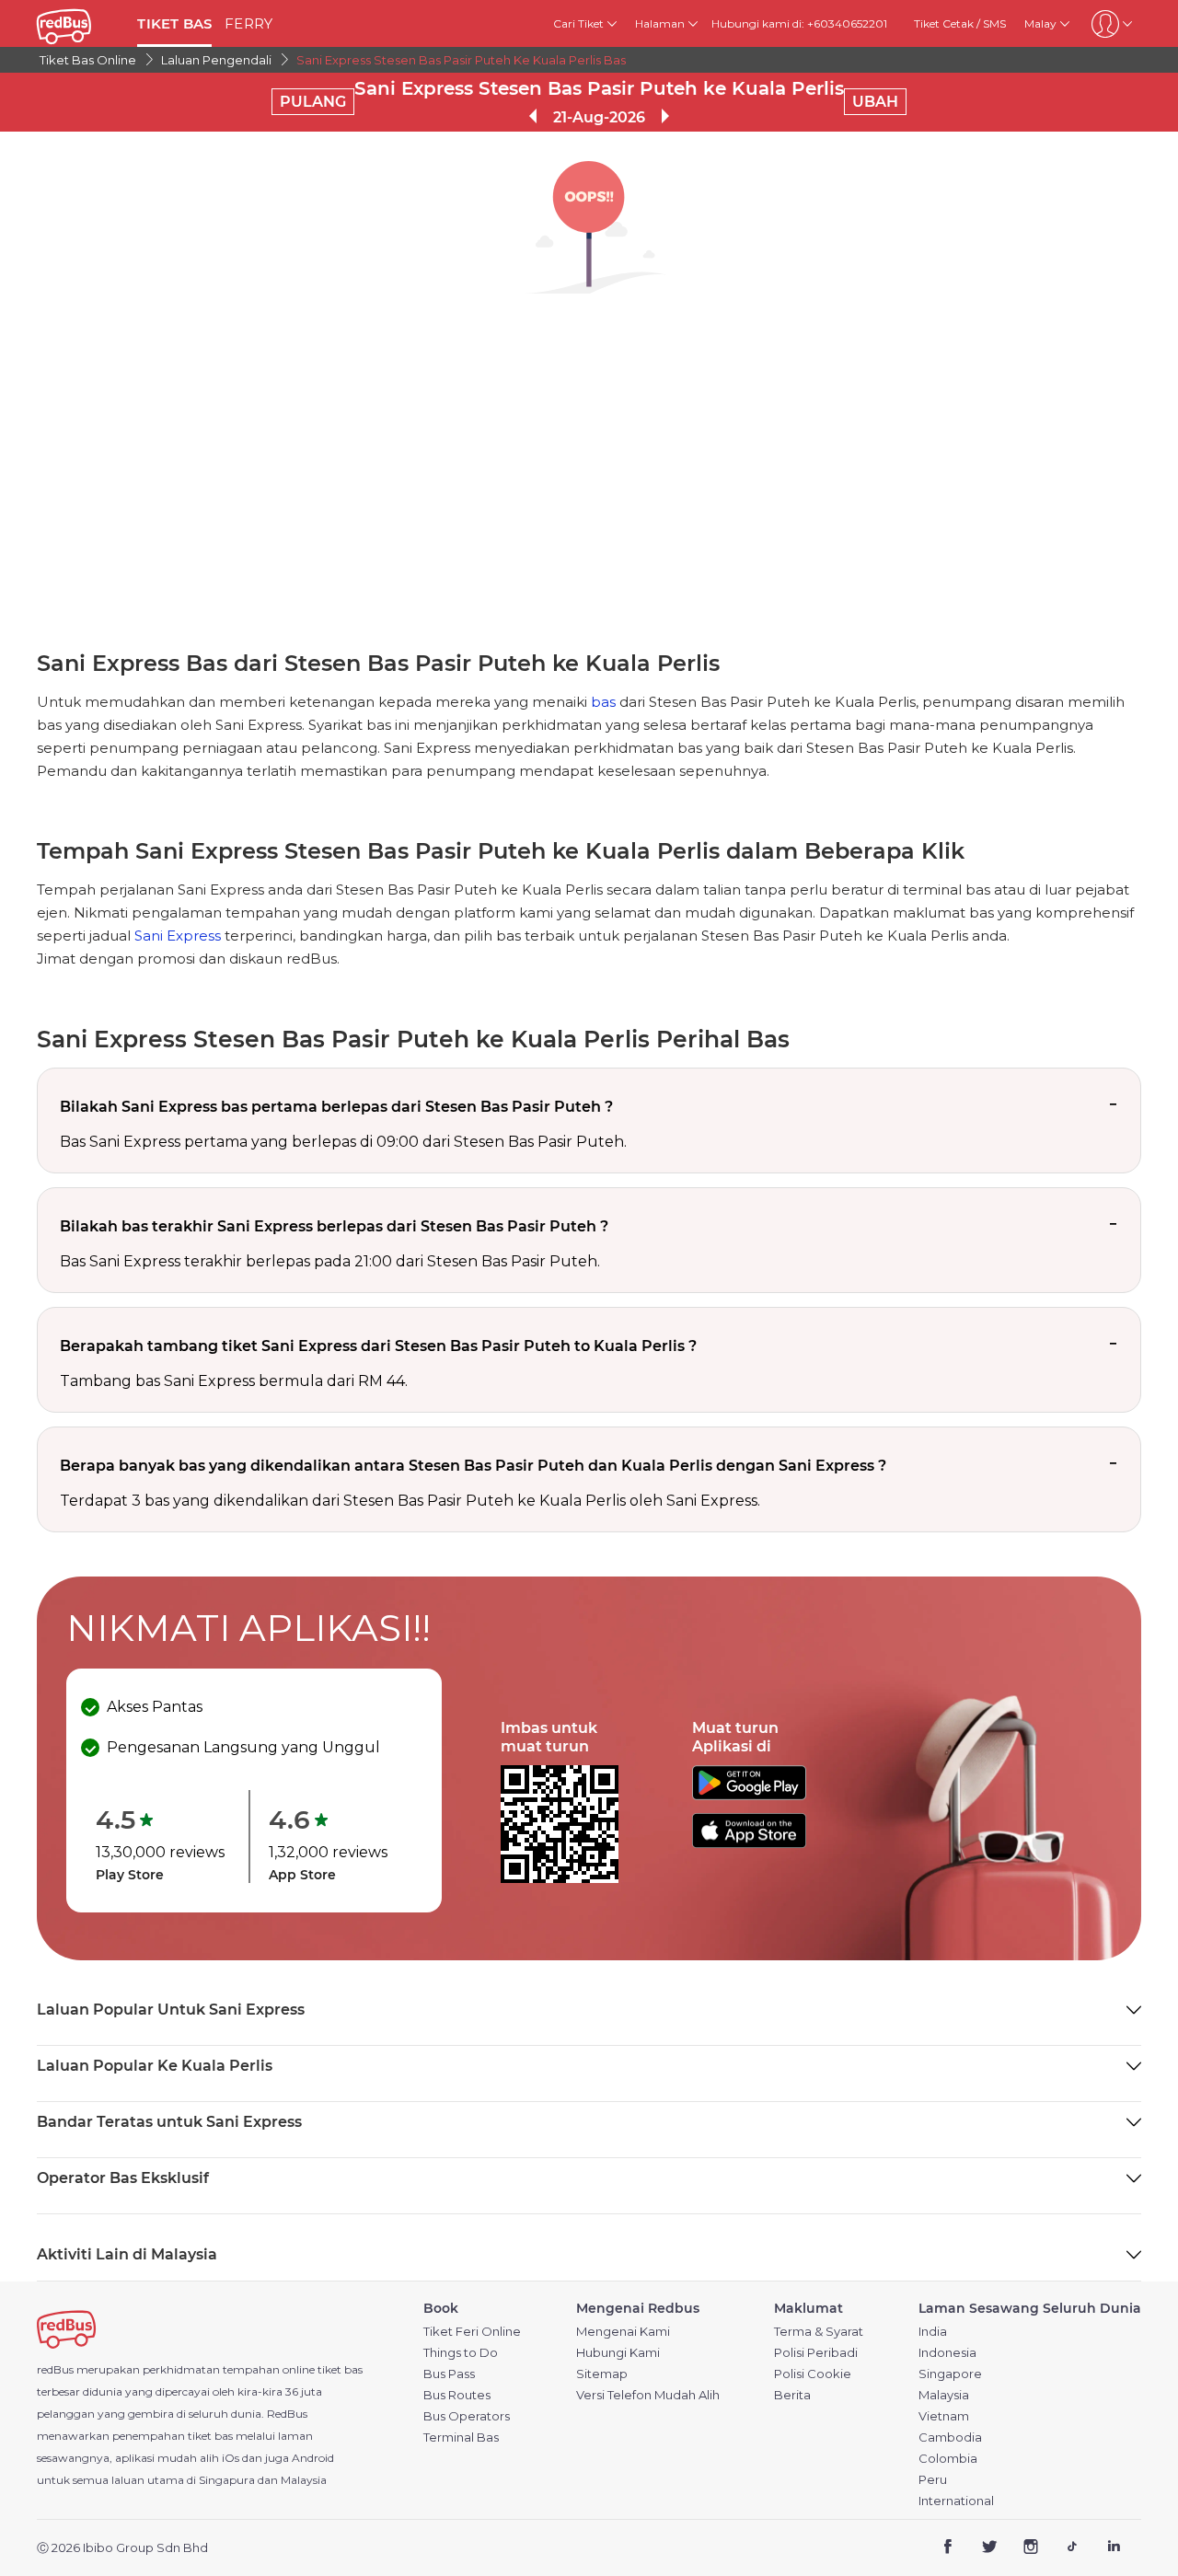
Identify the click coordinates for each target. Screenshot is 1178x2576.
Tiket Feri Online (472, 2332)
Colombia (948, 2459)
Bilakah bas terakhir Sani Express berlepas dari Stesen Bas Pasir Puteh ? (334, 1226)
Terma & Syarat (819, 2332)
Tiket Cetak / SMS (960, 23)
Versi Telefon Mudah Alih (648, 2395)
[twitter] (990, 2549)
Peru (933, 2480)
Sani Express (178, 936)
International (956, 2501)
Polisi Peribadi (816, 2353)
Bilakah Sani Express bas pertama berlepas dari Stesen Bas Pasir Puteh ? (336, 1107)
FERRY (248, 23)
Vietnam (944, 2416)
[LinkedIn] (1113, 2549)
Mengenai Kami (623, 2332)
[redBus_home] (80, 23)
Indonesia (947, 2353)
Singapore (950, 2374)
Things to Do (461, 2353)
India (933, 2332)
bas (603, 702)
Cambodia (950, 2437)
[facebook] (948, 2549)
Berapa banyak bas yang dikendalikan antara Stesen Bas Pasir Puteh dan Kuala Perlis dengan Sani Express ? (473, 1466)
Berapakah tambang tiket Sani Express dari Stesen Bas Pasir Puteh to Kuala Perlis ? (378, 1346)
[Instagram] (1031, 2549)
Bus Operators (467, 2416)
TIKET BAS (174, 23)
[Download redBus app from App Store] (749, 1843)
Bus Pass (449, 2374)
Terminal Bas (461, 2437)
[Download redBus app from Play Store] (749, 1795)
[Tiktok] (1072, 2549)
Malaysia (944, 2395)
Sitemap (602, 2374)
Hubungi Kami (618, 2353)
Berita (792, 2395)
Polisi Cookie (813, 2374)
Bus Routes (457, 2395)
